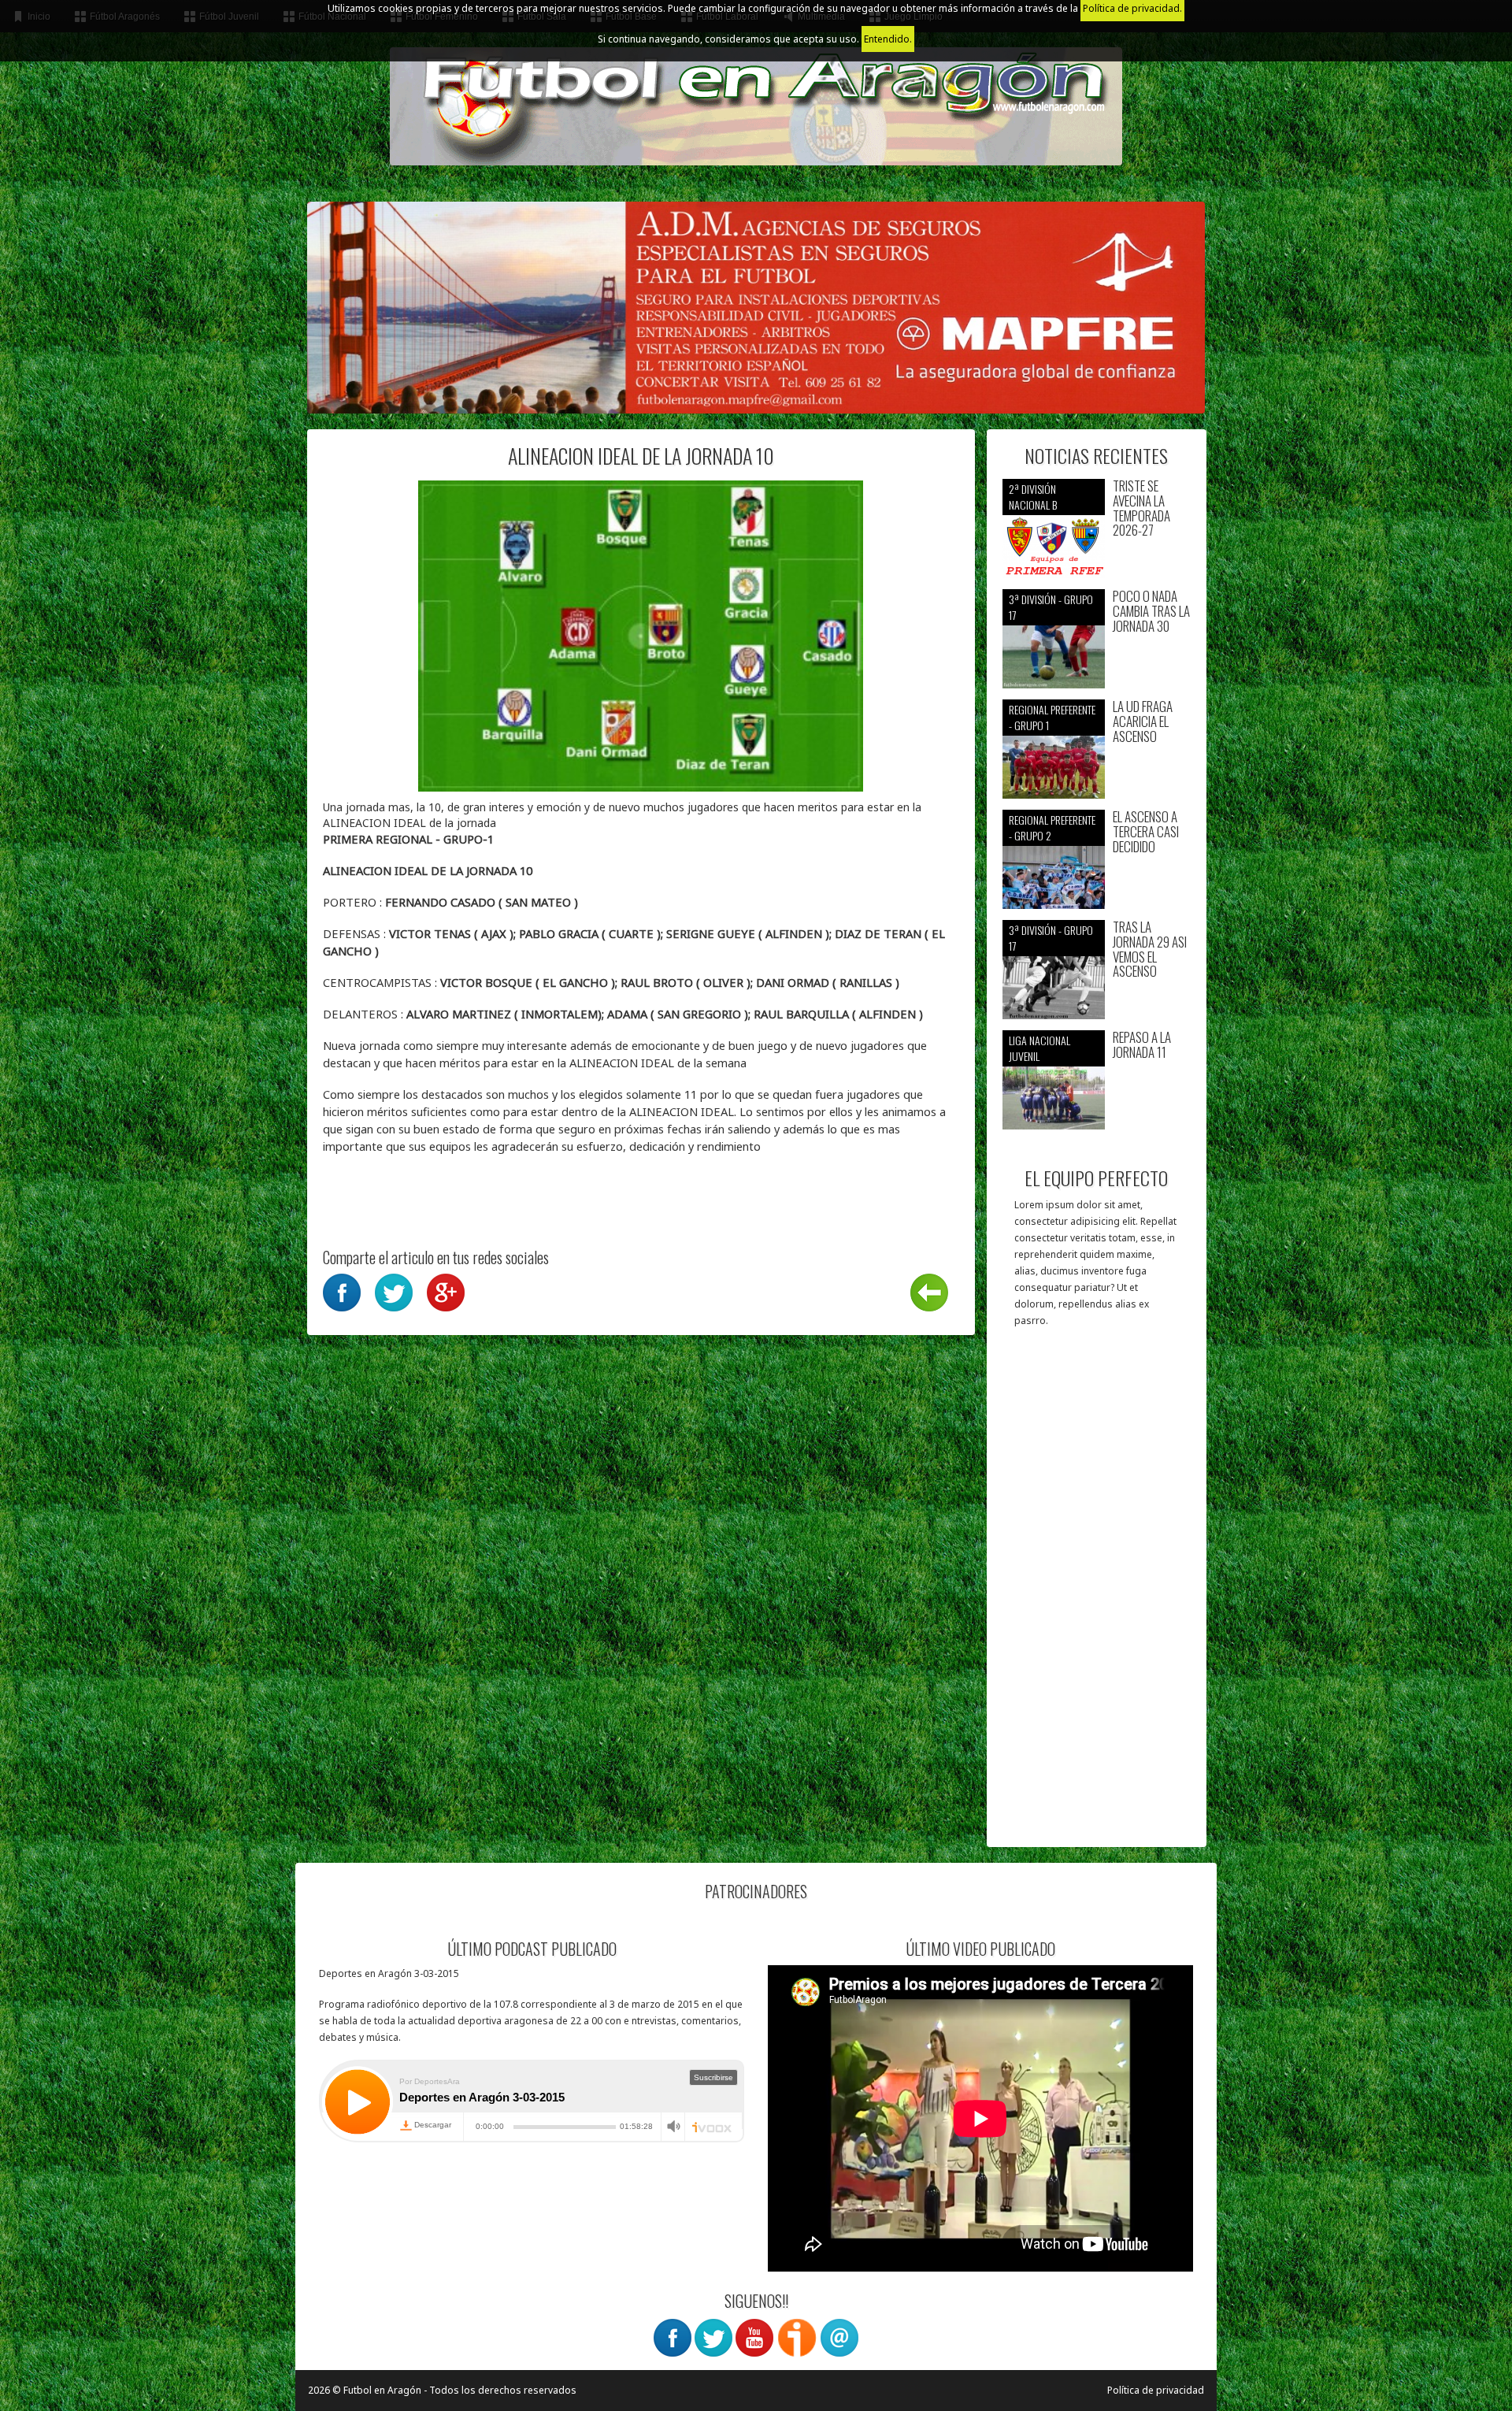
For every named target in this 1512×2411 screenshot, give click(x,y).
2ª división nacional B (1033, 497)
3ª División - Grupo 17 (1051, 607)
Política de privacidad (1156, 2390)
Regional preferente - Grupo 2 (1052, 827)
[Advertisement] (1097, 1595)
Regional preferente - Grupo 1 (1052, 717)
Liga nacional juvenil (1039, 1048)
